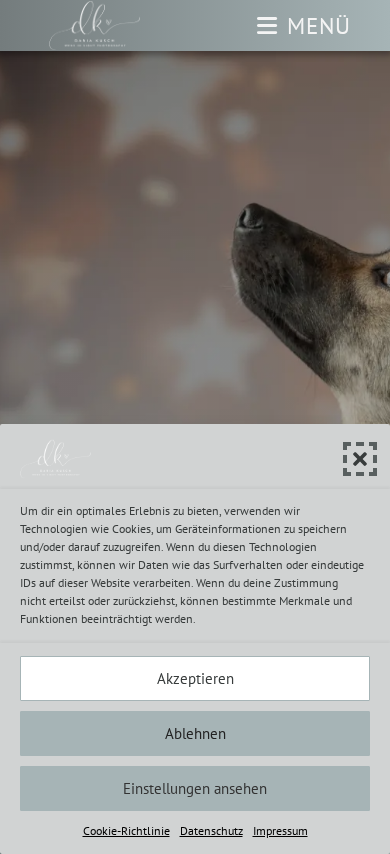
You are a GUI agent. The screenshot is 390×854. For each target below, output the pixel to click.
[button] (360, 459)
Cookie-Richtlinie (126, 830)
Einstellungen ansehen (195, 788)
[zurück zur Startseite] (95, 25)
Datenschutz (211, 830)
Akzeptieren (195, 678)
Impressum (280, 830)
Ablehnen (195, 733)
